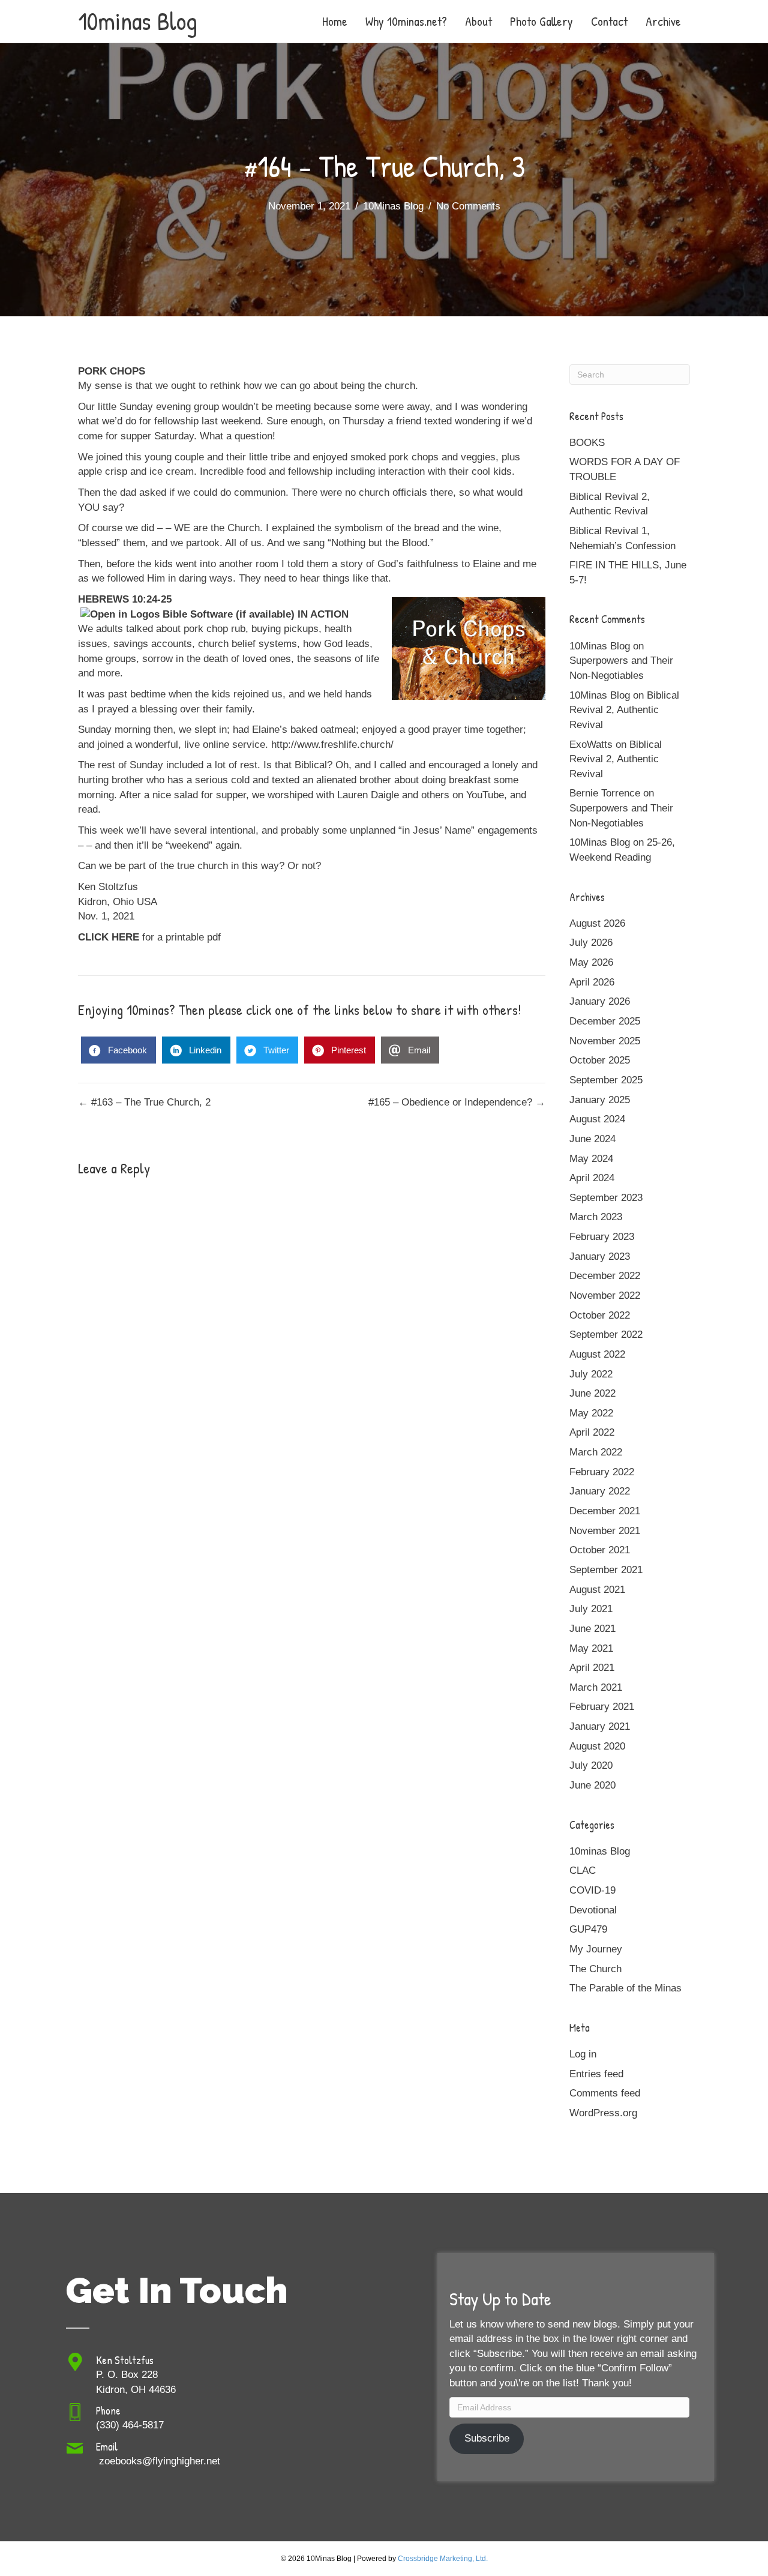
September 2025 (606, 1080)
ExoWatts (591, 745)
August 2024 (597, 1119)
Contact (609, 21)
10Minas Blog (393, 206)
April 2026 (592, 982)
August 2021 (597, 1590)
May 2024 (591, 1159)
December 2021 (605, 1511)
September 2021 (606, 1570)
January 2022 (600, 1491)
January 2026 (600, 1001)
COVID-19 (592, 1890)
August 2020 (597, 1746)
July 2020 (591, 1765)
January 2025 (600, 1100)
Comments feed (605, 2093)
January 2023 (600, 1256)
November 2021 (605, 1531)
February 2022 (602, 1472)
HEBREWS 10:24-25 (125, 599)
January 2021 (600, 1726)
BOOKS (587, 443)
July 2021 (591, 1609)
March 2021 (596, 1687)
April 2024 (592, 1178)
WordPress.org (603, 2113)
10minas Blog (600, 1851)
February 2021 (602, 1707)
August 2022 (597, 1354)
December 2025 (605, 1021)
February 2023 (602, 1237)
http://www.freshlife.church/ (332, 745)
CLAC (583, 1870)
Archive (663, 21)
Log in (583, 2054)
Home (335, 21)
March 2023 (596, 1217)
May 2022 (591, 1413)
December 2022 (605, 1276)
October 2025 (600, 1060)
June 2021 (592, 1629)
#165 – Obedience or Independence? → (457, 1102)
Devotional (593, 1910)
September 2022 (606, 1335)
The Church (595, 1969)
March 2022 (596, 1452)
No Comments (468, 206)
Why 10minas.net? (406, 21)
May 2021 (591, 1648)
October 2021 (600, 1550)
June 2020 (592, 1785)
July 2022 (591, 1374)
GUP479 (588, 1929)
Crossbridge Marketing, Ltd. (443, 2559)
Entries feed (596, 2074)
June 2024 (592, 1139)
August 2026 (597, 923)
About (478, 21)
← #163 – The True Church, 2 (144, 1102)
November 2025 (605, 1041)
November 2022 (605, 1296)
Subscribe (487, 2438)
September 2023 (606, 1198)
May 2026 (591, 962)
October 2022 (600, 1315)
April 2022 (592, 1432)
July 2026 (591, 943)
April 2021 (592, 1668)
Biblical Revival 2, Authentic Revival (624, 710)
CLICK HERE (109, 937)
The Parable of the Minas (625, 1988)
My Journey (596, 1949)
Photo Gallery (541, 21)
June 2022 (592, 1393)
